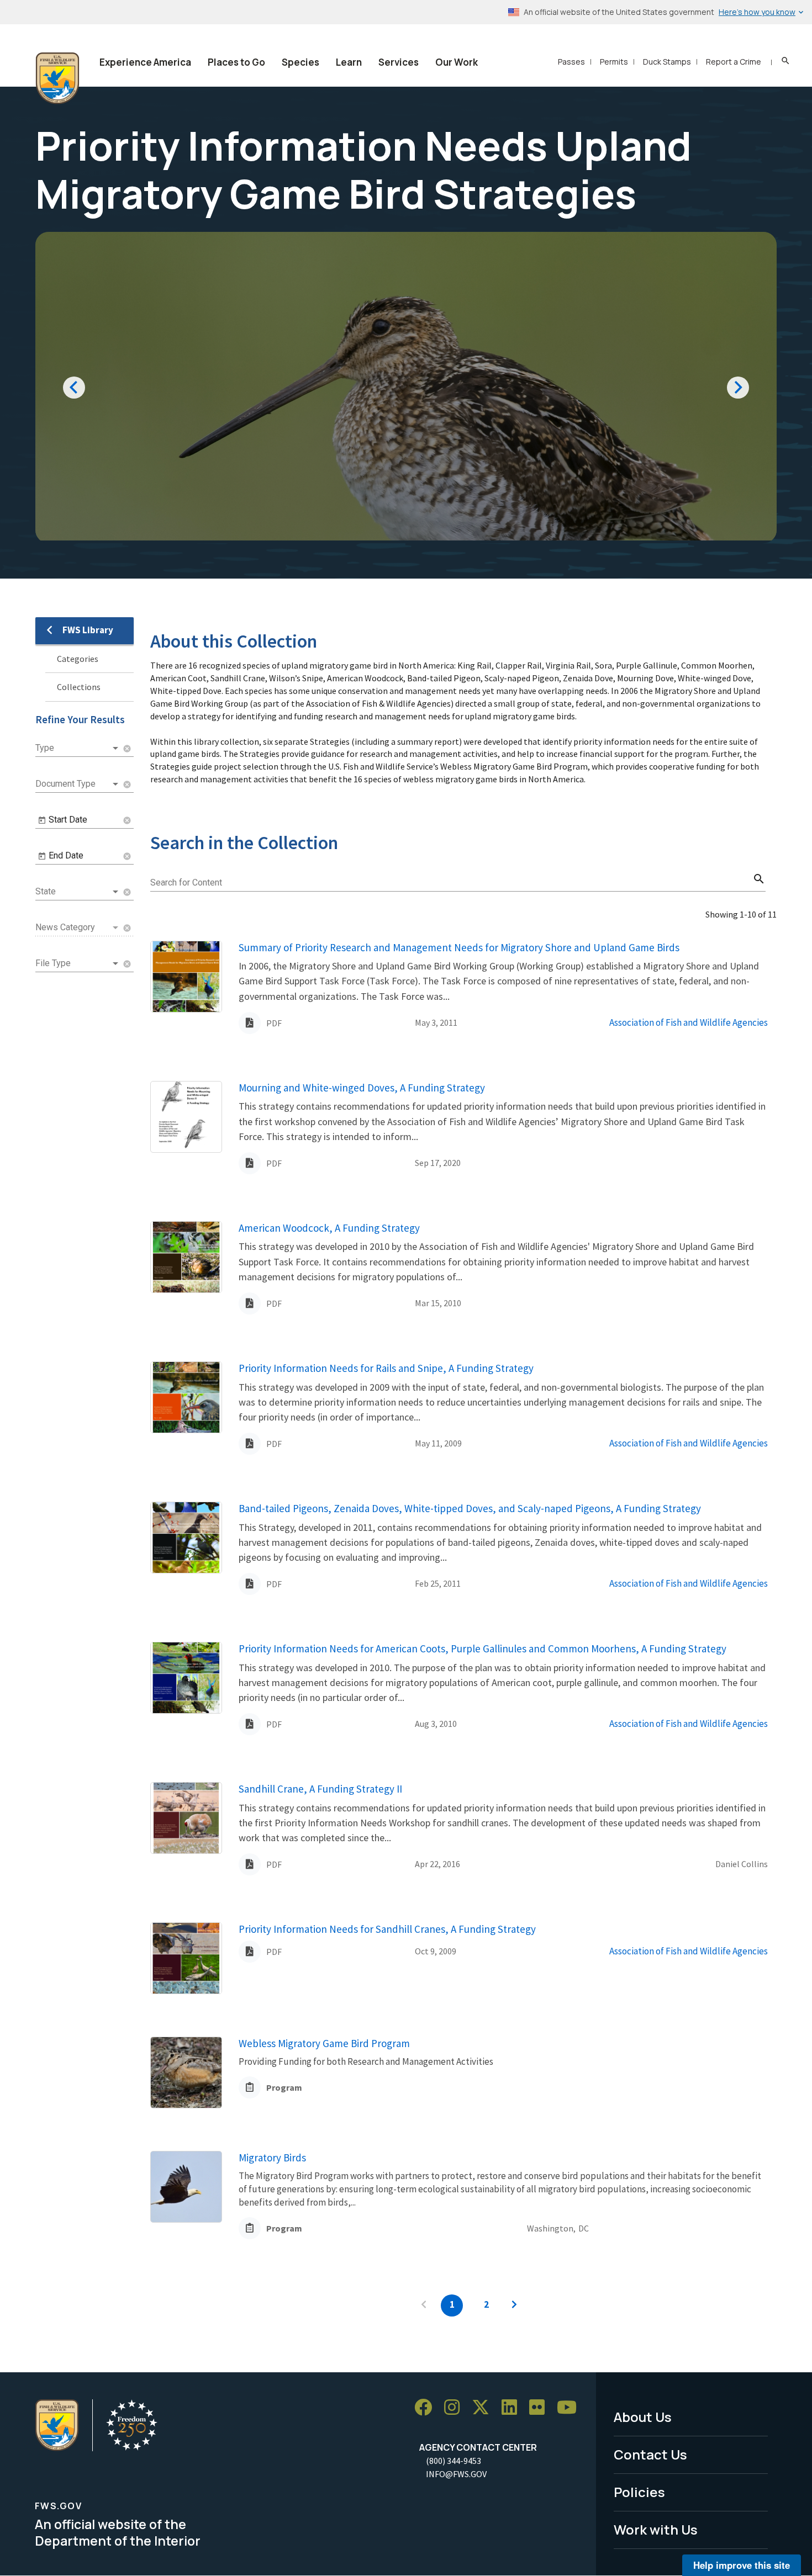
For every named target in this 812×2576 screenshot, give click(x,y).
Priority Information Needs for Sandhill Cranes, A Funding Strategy (387, 1929)
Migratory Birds (272, 2158)
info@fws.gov (456, 2474)
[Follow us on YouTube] (571, 2407)
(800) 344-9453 (454, 2461)
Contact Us (650, 2454)
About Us (643, 2417)
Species (300, 62)
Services (399, 62)
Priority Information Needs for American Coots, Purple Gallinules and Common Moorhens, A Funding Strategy (483, 1649)
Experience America (145, 62)
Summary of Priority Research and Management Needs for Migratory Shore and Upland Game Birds (459, 947)
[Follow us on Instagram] (456, 2407)
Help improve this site (742, 2565)
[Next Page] (514, 2305)
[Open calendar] (42, 820)
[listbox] (78, 748)
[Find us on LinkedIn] (513, 2407)
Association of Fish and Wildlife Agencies (689, 1022)
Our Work (457, 62)
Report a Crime (734, 62)
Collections (79, 687)
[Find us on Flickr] (541, 2407)
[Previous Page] (424, 2305)
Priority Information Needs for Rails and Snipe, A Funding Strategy (386, 1368)
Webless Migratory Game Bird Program (324, 2043)
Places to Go (236, 62)
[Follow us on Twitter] (484, 2407)
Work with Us (656, 2529)
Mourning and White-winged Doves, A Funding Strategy (362, 1088)
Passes (571, 62)
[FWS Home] (57, 78)
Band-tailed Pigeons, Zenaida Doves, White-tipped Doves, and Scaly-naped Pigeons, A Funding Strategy (470, 1508)
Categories (78, 659)
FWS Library (88, 630)
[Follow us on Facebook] (427, 2407)
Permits (614, 62)
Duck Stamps (667, 62)
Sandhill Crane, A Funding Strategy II (320, 1789)
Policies (639, 2492)
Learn (349, 62)
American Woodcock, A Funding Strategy (329, 1228)
